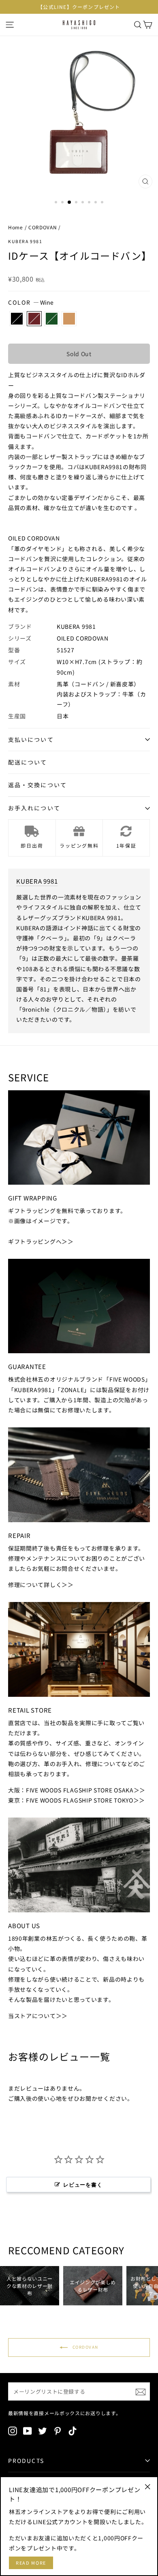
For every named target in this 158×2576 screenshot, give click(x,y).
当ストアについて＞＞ (38, 2016)
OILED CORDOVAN (83, 638)
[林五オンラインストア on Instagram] (13, 2431)
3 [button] (70, 203)
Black (17, 319)
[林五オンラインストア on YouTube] (28, 2431)
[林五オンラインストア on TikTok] (73, 2431)
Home (16, 227)
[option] (79, 7)
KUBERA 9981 (25, 241)
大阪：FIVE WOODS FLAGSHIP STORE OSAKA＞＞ (77, 1790)
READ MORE (31, 2563)
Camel (69, 319)
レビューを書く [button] (83, 2185)
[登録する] (141, 2391)
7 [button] (96, 203)
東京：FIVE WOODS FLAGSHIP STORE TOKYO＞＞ (77, 1800)
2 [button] (63, 203)
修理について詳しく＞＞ (41, 1585)
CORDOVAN (43, 227)
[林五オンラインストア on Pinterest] (58, 2431)
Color (31, 302)
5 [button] (83, 203)
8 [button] (103, 203)
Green (52, 319)
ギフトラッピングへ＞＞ (41, 1241)
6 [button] (90, 203)
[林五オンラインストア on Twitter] (43, 2431)
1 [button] (57, 203)
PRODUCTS (26, 2461)
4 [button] (77, 203)
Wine (34, 319)
